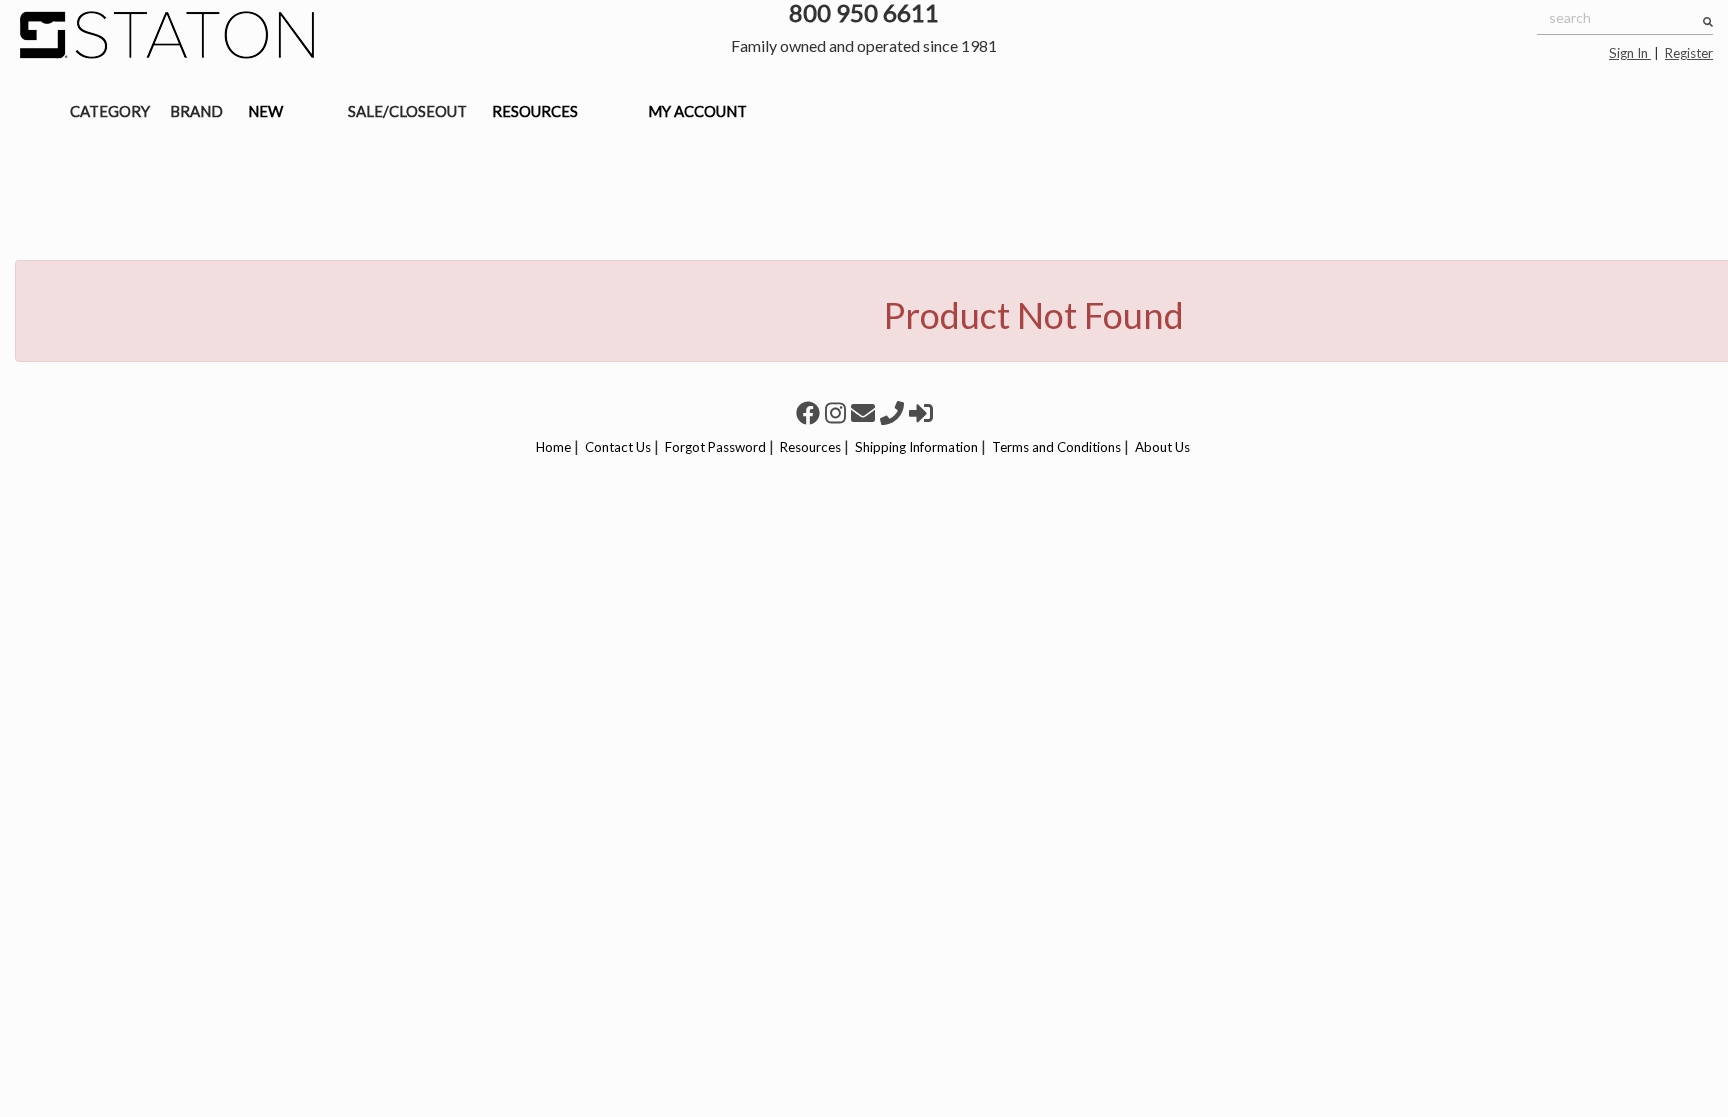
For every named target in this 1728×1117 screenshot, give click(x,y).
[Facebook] (810, 412)
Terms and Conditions (1056, 447)
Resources (810, 447)
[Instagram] (838, 412)
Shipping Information (916, 447)
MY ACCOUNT (697, 111)
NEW (265, 111)
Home (553, 447)
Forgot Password (715, 447)
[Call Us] (894, 412)
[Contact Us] (865, 412)
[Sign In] (921, 412)
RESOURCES (535, 111)
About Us (1162, 447)
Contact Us (618, 447)
